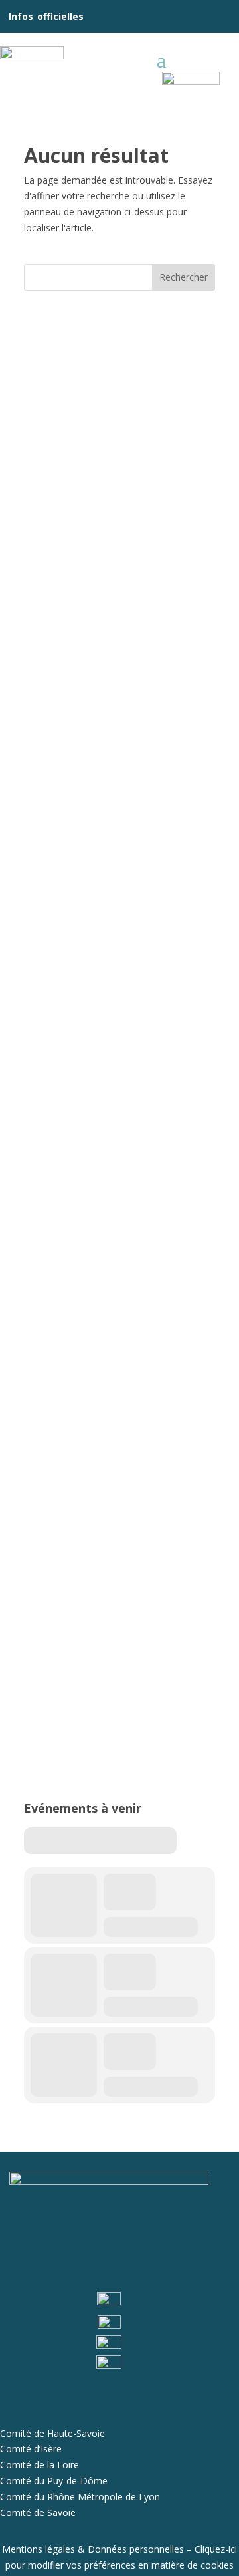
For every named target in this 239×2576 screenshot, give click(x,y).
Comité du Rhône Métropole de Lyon (80, 2497)
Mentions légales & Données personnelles (93, 2549)
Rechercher (184, 277)
